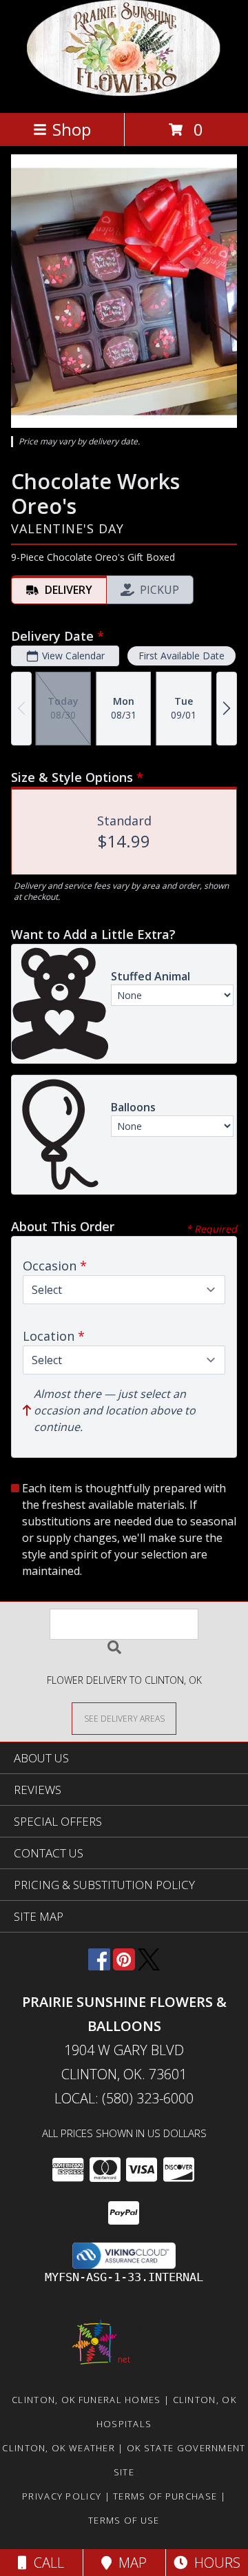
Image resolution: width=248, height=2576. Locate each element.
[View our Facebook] (99, 1966)
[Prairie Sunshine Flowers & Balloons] (124, 93)
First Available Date (182, 656)
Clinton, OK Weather (59, 2448)
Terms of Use (124, 2520)
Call (45, 2563)
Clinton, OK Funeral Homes (86, 2400)
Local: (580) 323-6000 (124, 2098)
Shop (72, 129)
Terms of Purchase (165, 2496)
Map (129, 2563)
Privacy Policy (62, 2496)
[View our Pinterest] (124, 1966)
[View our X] (149, 1966)
